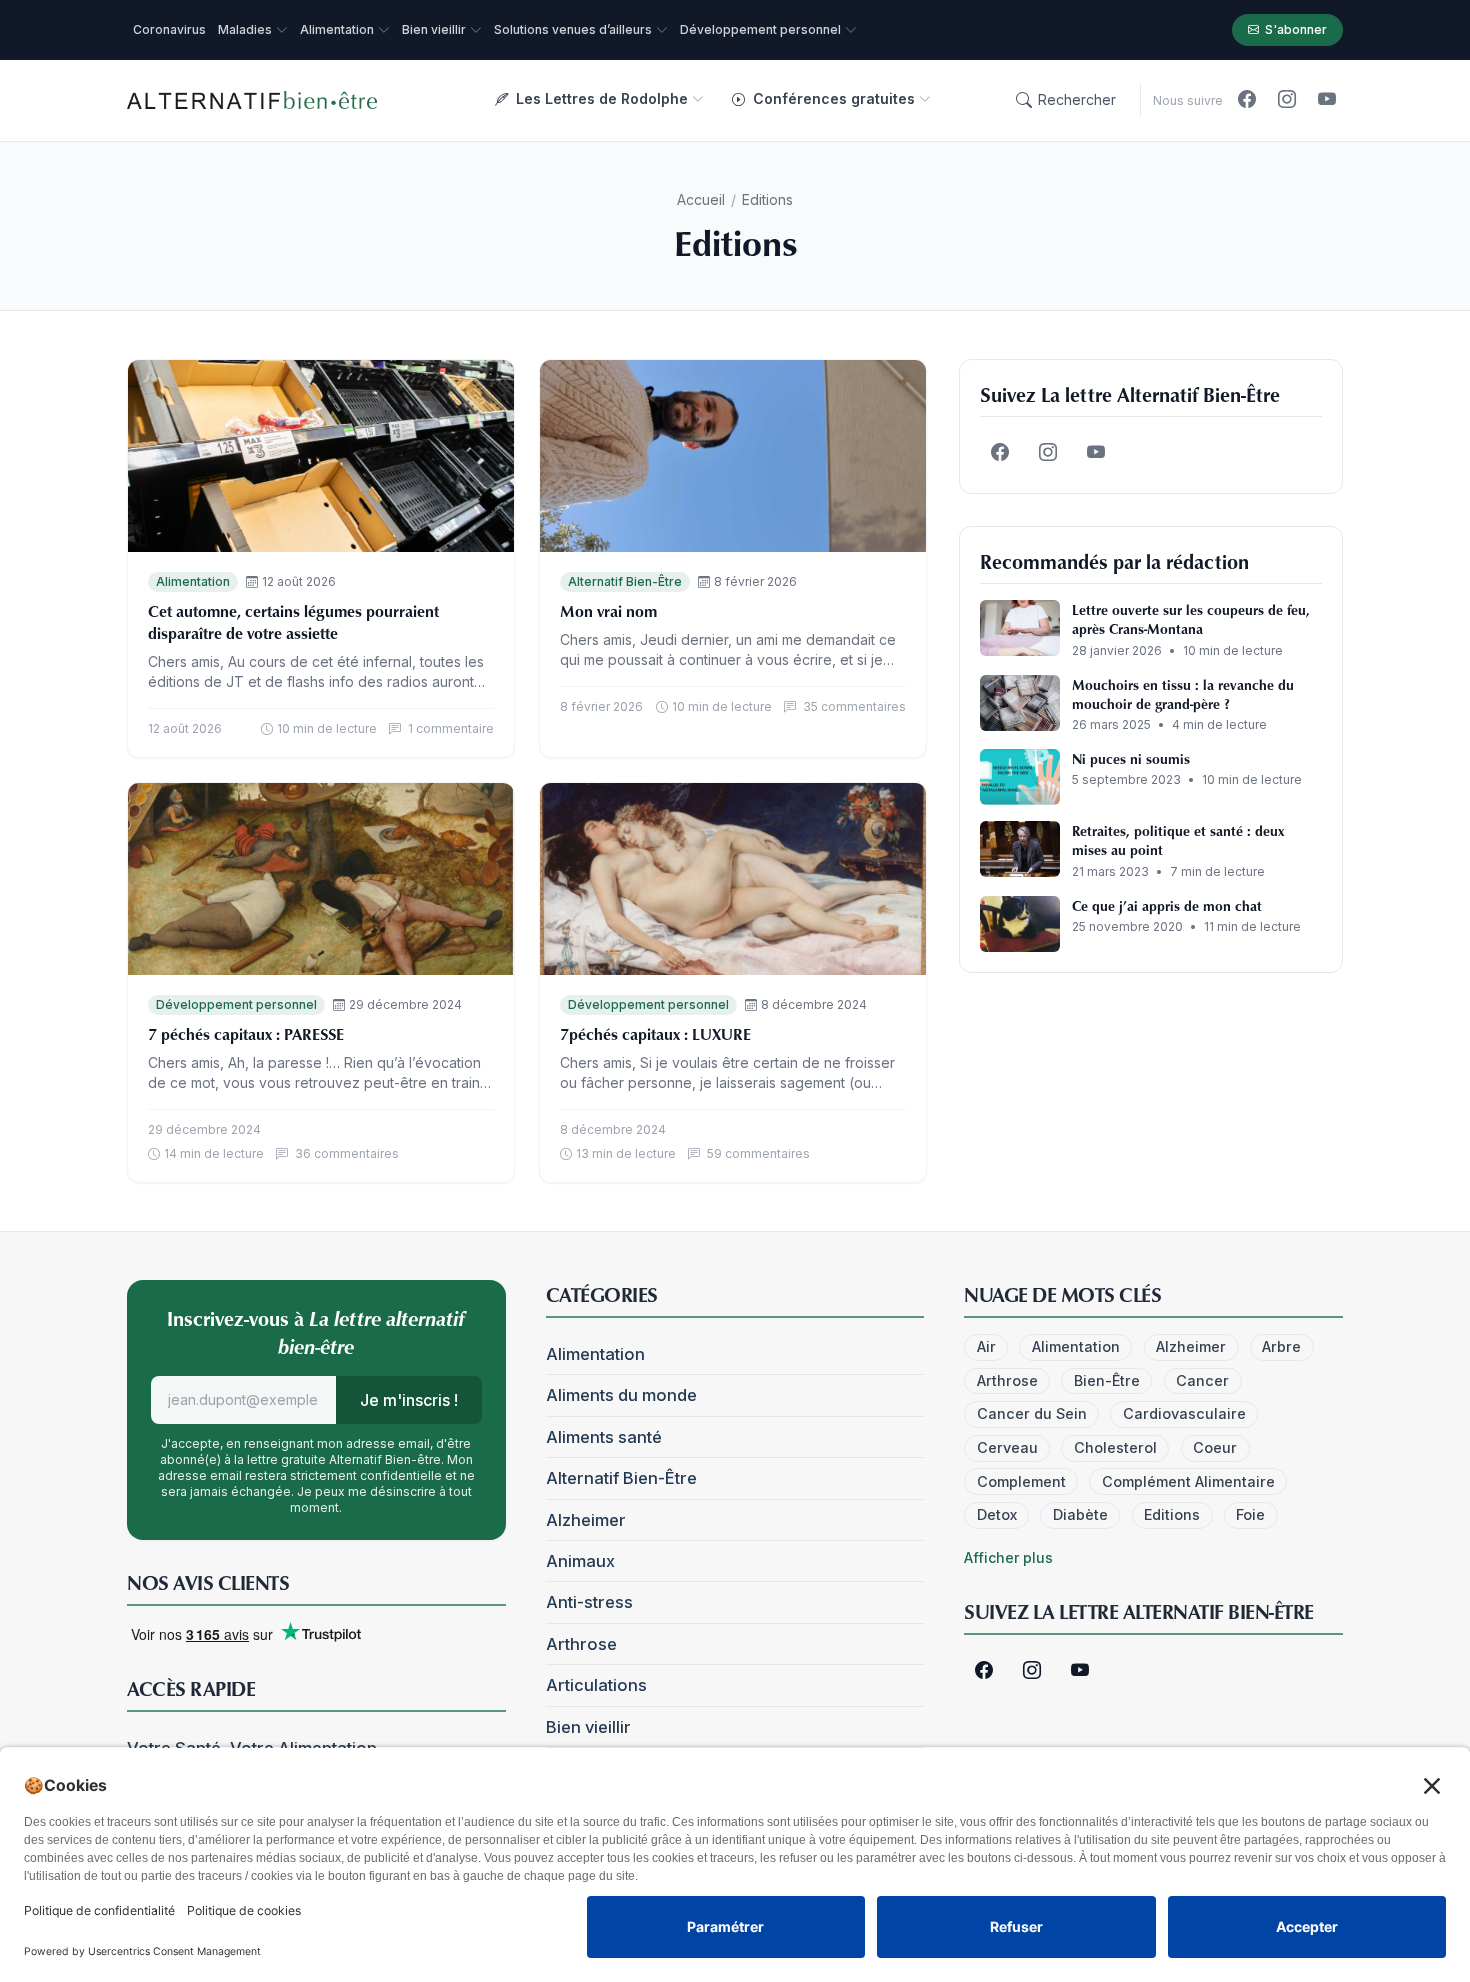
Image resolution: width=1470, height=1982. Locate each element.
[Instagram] (1287, 100)
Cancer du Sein (1032, 1413)
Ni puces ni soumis (1131, 758)
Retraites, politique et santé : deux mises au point (1178, 840)
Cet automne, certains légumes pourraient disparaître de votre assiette (293, 622)
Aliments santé (604, 1437)
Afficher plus (1008, 1557)
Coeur (1215, 1447)
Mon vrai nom (608, 611)
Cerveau (1007, 1447)
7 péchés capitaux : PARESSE (246, 1034)
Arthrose (581, 1644)
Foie (1250, 1514)
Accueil (701, 199)
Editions (1172, 1514)
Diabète (1080, 1514)
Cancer (1202, 1380)
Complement (1021, 1481)
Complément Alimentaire (1188, 1481)
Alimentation (193, 581)
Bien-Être (1107, 1380)
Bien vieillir (588, 1727)
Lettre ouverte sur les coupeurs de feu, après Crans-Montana (1191, 619)
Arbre (1281, 1346)
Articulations (596, 1685)
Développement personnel (236, 1004)
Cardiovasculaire (1184, 1413)
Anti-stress (589, 1602)
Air (986, 1346)
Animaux (580, 1561)
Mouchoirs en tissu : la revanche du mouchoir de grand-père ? (1183, 694)
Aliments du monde (621, 1395)
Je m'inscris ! (409, 1400)
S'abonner (1296, 29)
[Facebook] (1247, 100)
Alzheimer (586, 1520)
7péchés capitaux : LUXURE (655, 1034)
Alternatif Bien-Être (625, 581)
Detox (997, 1514)
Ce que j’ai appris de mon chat (1167, 905)
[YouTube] (1327, 100)
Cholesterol (1115, 1447)
